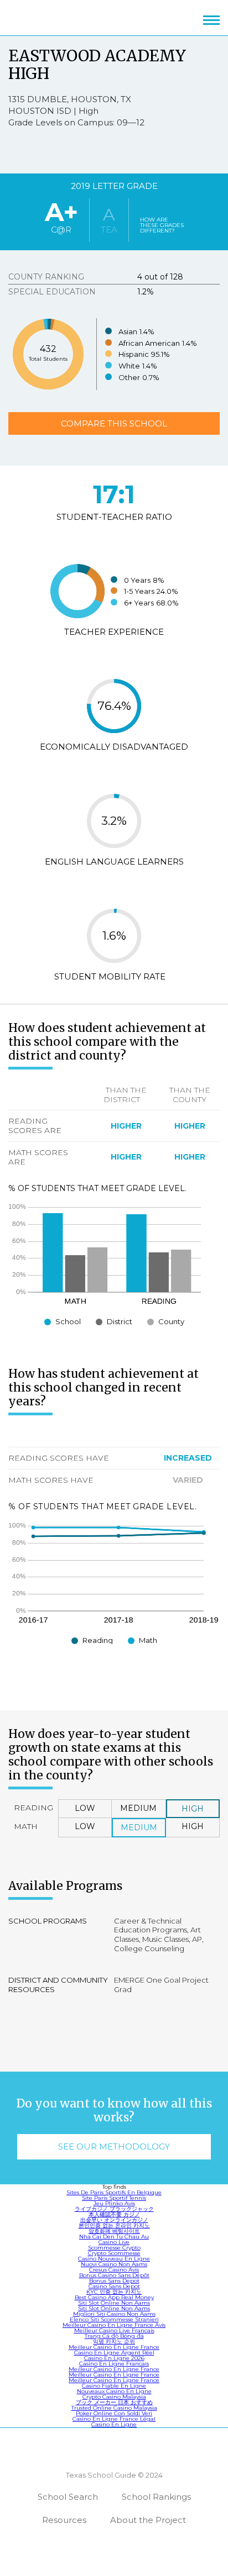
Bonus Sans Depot (114, 2281)
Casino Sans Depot (114, 2286)
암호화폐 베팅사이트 (114, 2231)
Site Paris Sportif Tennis (114, 2198)
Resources (64, 2520)
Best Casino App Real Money (114, 2297)
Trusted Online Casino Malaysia (114, 2408)
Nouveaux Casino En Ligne (114, 2391)
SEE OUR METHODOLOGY (114, 2146)
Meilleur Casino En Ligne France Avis (114, 2325)
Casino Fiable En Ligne (114, 2386)
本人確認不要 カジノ (114, 2214)
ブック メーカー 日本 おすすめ (114, 2402)
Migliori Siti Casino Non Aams (114, 2314)
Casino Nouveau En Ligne (114, 2259)
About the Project (148, 2520)
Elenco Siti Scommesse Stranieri (114, 2319)
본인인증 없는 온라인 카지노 (114, 2225)
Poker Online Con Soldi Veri (114, 2413)
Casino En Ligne (114, 2424)
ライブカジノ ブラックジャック (114, 2209)
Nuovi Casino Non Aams (114, 2264)
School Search (68, 2497)
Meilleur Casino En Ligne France (114, 2347)
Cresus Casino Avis (114, 2270)
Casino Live (114, 2242)
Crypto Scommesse (114, 2253)
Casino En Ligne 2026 (114, 2358)
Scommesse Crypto (114, 2248)
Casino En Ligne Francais (114, 2364)
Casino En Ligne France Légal (114, 2419)
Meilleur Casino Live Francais (114, 2330)
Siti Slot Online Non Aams (114, 2303)
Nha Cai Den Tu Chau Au (114, 2237)
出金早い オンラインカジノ (114, 2220)
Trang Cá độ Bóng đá (114, 2336)
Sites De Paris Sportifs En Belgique (114, 2192)
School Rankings (156, 2497)
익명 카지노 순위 (114, 2341)
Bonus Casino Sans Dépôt (114, 2275)
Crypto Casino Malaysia (114, 2397)
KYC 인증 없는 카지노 (114, 2292)
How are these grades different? (162, 225)
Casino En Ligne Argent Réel (114, 2353)
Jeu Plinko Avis (114, 2203)
